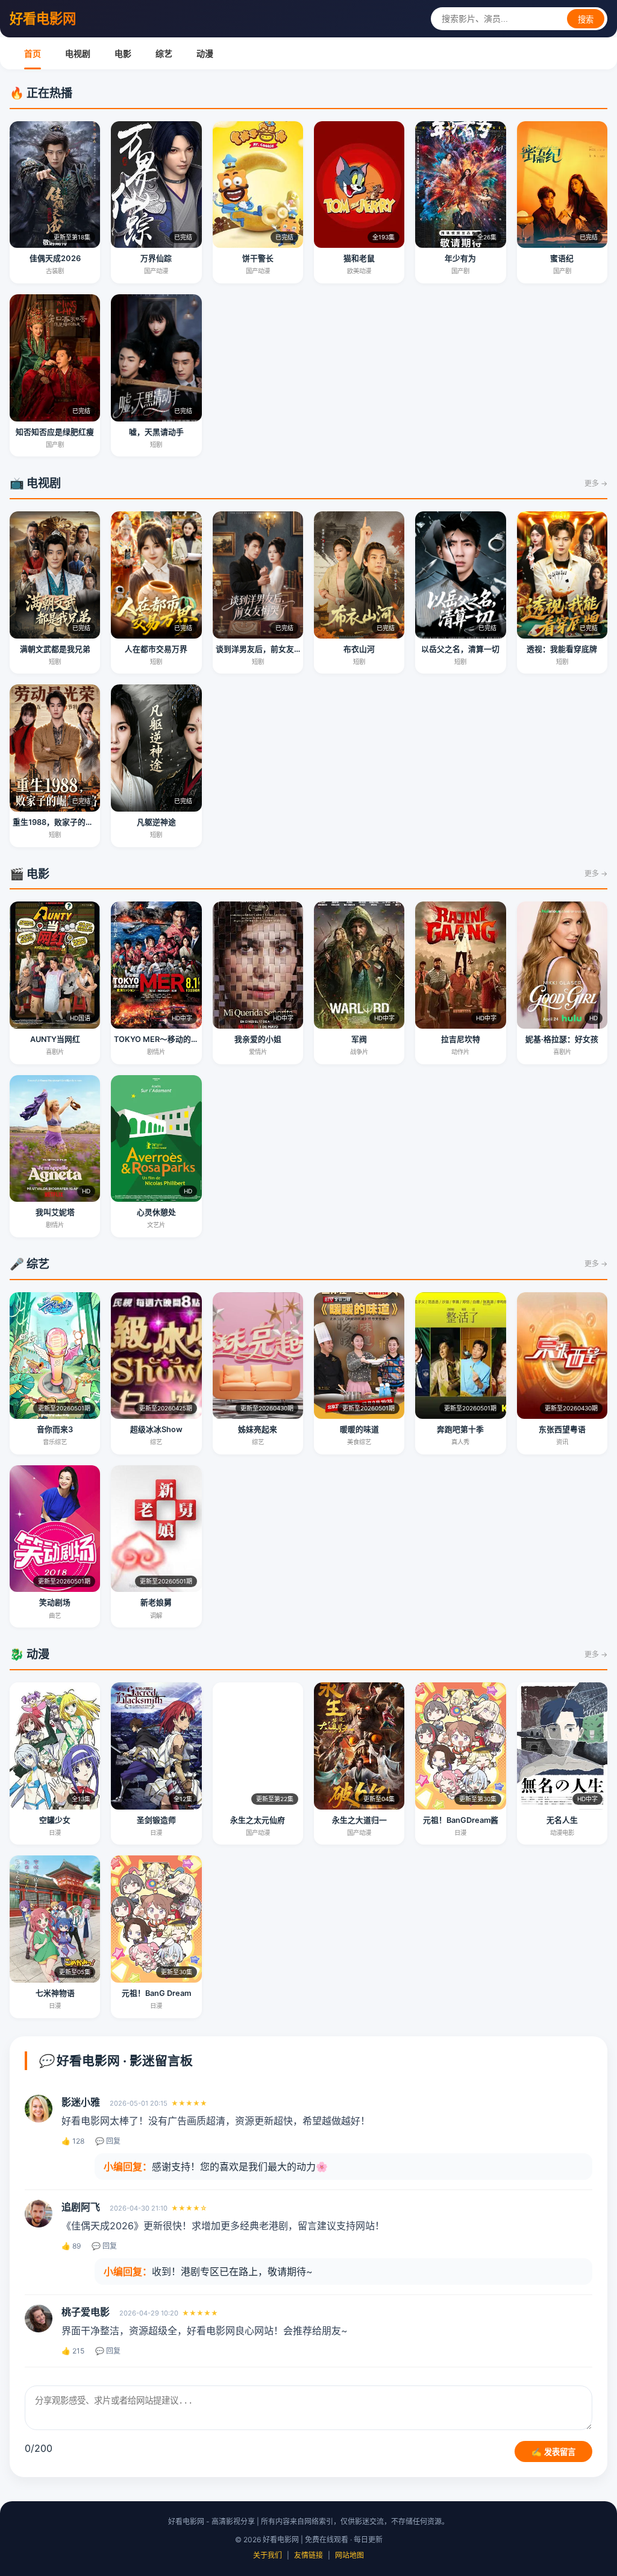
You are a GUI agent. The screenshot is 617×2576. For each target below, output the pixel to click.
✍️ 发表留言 (553, 2452)
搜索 (586, 20)
